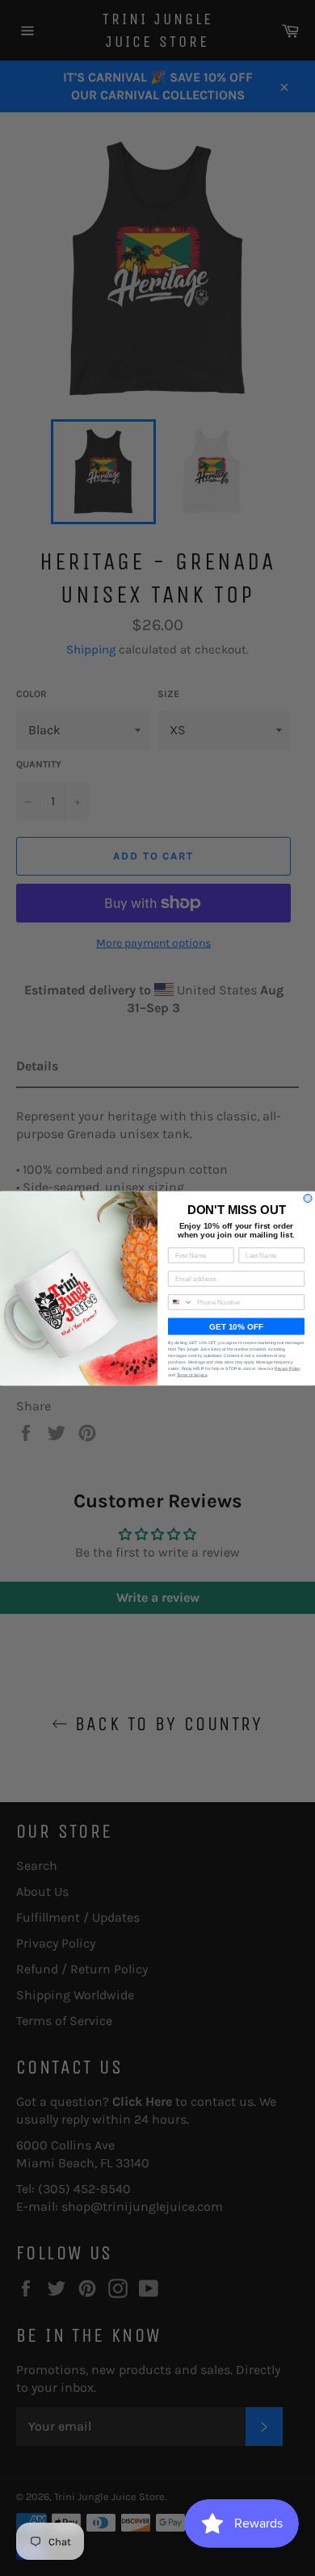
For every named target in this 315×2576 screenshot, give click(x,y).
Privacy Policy (288, 1368)
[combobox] (181, 1302)
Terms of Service (192, 1375)
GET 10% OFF (236, 1326)
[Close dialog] (308, 1198)
